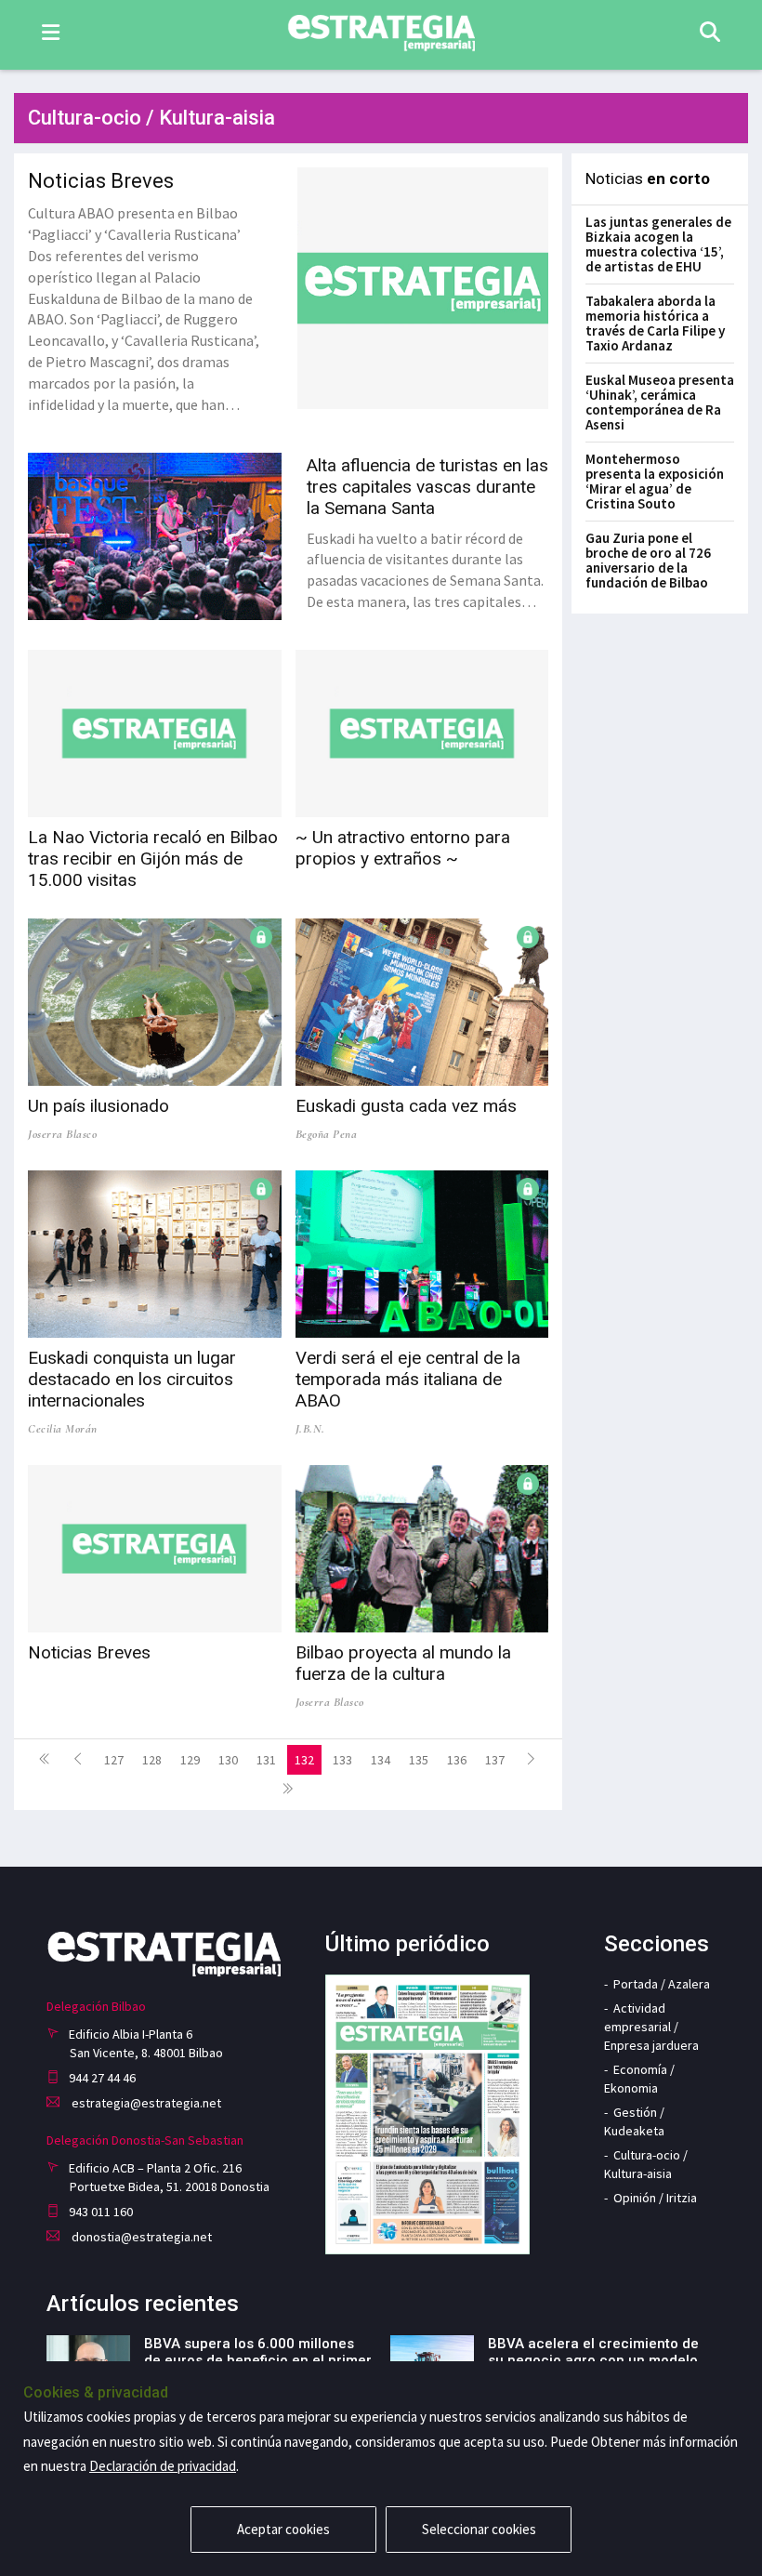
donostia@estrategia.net (140, 2237)
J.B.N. (310, 1429)
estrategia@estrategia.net (145, 2103)
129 (190, 1760)
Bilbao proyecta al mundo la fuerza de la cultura (403, 1663)
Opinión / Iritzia (655, 2198)
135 (419, 1760)
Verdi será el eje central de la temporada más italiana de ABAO (408, 1379)
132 (304, 1760)
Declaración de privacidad (163, 2466)
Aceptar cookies (283, 2529)
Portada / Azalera (662, 1984)
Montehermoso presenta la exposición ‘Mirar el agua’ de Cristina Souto (655, 481)
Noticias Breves (101, 181)
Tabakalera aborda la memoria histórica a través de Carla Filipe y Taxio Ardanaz (655, 323)
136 (457, 1760)
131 (266, 1760)
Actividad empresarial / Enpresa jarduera (651, 2027)
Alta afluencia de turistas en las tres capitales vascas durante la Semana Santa (427, 487)
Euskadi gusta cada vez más (406, 1106)
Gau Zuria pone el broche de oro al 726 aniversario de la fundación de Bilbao (648, 560)
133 (342, 1760)
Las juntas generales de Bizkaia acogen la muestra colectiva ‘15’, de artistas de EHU (658, 244)
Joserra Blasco (62, 1134)
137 (495, 1760)
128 (152, 1760)
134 (381, 1760)
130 (228, 1760)
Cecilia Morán (63, 1429)
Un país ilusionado (99, 1106)
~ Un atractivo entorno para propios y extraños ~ (403, 848)
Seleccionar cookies (479, 2529)
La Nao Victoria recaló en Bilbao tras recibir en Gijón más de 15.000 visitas (153, 859)
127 (114, 1760)
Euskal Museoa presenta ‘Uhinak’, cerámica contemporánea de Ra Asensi (660, 402)
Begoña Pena (327, 1134)
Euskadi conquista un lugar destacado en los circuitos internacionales (132, 1379)
